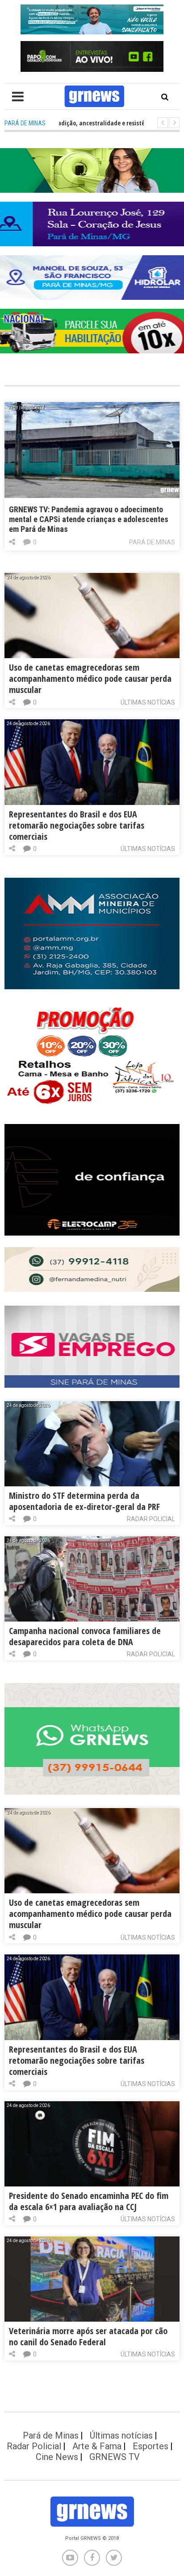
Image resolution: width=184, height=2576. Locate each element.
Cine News (57, 2457)
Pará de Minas (152, 542)
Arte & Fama (97, 2446)
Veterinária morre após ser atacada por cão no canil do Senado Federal (88, 2336)
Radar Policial (151, 1519)
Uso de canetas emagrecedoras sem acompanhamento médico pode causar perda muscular (90, 678)
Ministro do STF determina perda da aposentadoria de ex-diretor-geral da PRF (84, 1501)
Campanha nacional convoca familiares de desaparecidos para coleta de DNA (85, 1636)
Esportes (151, 2446)
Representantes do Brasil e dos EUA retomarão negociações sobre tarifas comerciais (77, 825)
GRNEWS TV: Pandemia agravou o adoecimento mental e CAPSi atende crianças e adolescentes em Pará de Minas (89, 519)
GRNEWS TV (115, 2457)
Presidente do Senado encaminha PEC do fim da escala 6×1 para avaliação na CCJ (89, 2201)
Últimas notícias (148, 702)
